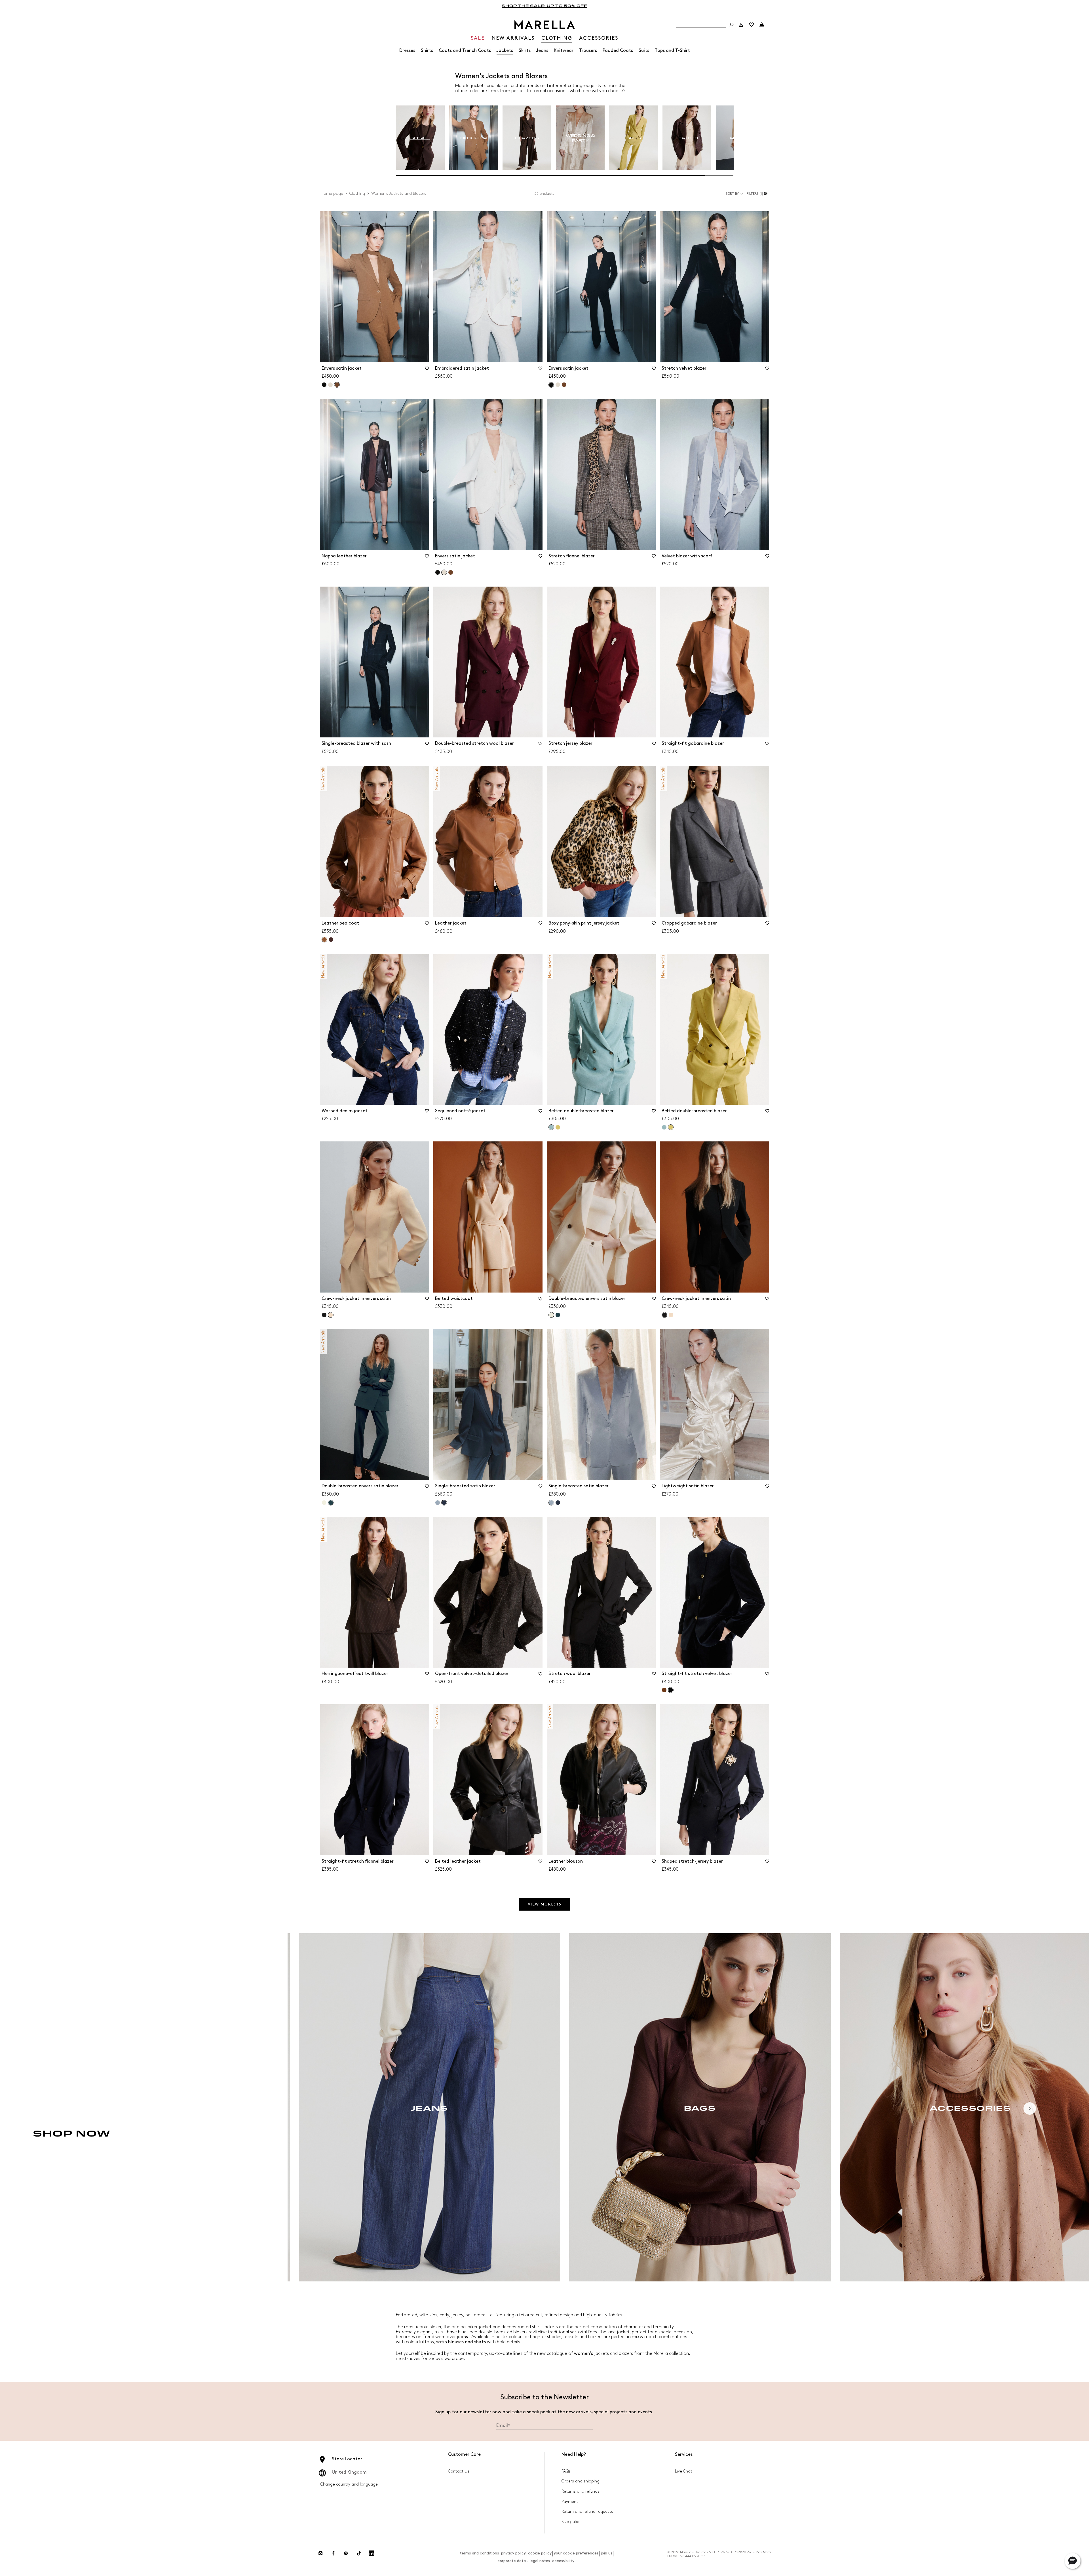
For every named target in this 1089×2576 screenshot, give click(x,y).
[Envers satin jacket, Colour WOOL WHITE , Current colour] (444, 572)
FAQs (566, 2471)
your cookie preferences (576, 2553)
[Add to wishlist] (427, 370)
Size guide (571, 2522)
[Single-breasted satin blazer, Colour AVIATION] (558, 1503)
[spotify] (346, 2553)
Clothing (357, 193)
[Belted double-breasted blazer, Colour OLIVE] (558, 1127)
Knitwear (564, 51)
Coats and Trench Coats (465, 51)
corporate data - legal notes (524, 2561)
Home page (332, 193)
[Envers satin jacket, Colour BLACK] (324, 385)
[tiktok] (359, 2553)
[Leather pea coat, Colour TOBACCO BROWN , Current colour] (324, 940)
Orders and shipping (581, 2481)
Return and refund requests (587, 2512)
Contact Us (459, 2471)
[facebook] (333, 2553)
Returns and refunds (581, 2491)
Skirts (525, 51)
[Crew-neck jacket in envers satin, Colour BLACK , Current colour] (664, 1315)
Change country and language (349, 2484)
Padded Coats (618, 51)
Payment (570, 2502)
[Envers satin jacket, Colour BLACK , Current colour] (551, 385)
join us (606, 2553)
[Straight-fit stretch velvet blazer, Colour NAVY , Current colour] (671, 1690)
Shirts (427, 51)
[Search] (731, 25)
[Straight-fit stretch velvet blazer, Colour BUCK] (664, 1690)
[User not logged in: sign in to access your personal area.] (741, 25)
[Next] (1030, 2108)
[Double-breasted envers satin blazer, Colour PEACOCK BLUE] (558, 1315)
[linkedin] (372, 2553)
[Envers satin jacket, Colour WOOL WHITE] (330, 385)
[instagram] (320, 2553)
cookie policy (540, 2553)
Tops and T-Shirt (672, 51)
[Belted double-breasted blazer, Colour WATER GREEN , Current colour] (551, 1127)
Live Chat (684, 2471)
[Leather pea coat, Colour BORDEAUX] (331, 940)
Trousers (588, 51)
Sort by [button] (732, 194)
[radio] (420, 138)
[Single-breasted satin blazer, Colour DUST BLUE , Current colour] (551, 1503)
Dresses (407, 51)
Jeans (542, 51)
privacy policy (513, 2553)
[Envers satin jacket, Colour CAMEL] (564, 385)
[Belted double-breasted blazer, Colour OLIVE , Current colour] (671, 1127)
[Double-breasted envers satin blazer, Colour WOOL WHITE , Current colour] (551, 1315)
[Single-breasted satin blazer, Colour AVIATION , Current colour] (444, 1503)
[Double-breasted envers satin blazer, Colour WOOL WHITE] (324, 1503)
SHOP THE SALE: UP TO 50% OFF (544, 6)
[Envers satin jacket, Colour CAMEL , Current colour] (337, 385)
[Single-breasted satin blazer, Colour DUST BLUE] (438, 1503)
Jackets (505, 51)
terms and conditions (479, 2553)
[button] (758, 194)
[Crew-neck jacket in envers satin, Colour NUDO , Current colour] (331, 1315)
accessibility (563, 2561)
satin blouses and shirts (462, 2342)
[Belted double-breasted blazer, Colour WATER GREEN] (664, 1127)
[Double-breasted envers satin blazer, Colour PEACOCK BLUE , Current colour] (331, 1503)
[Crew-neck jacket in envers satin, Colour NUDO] (671, 1315)
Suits (644, 51)
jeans (462, 2337)
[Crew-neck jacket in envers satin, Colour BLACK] (324, 1315)
